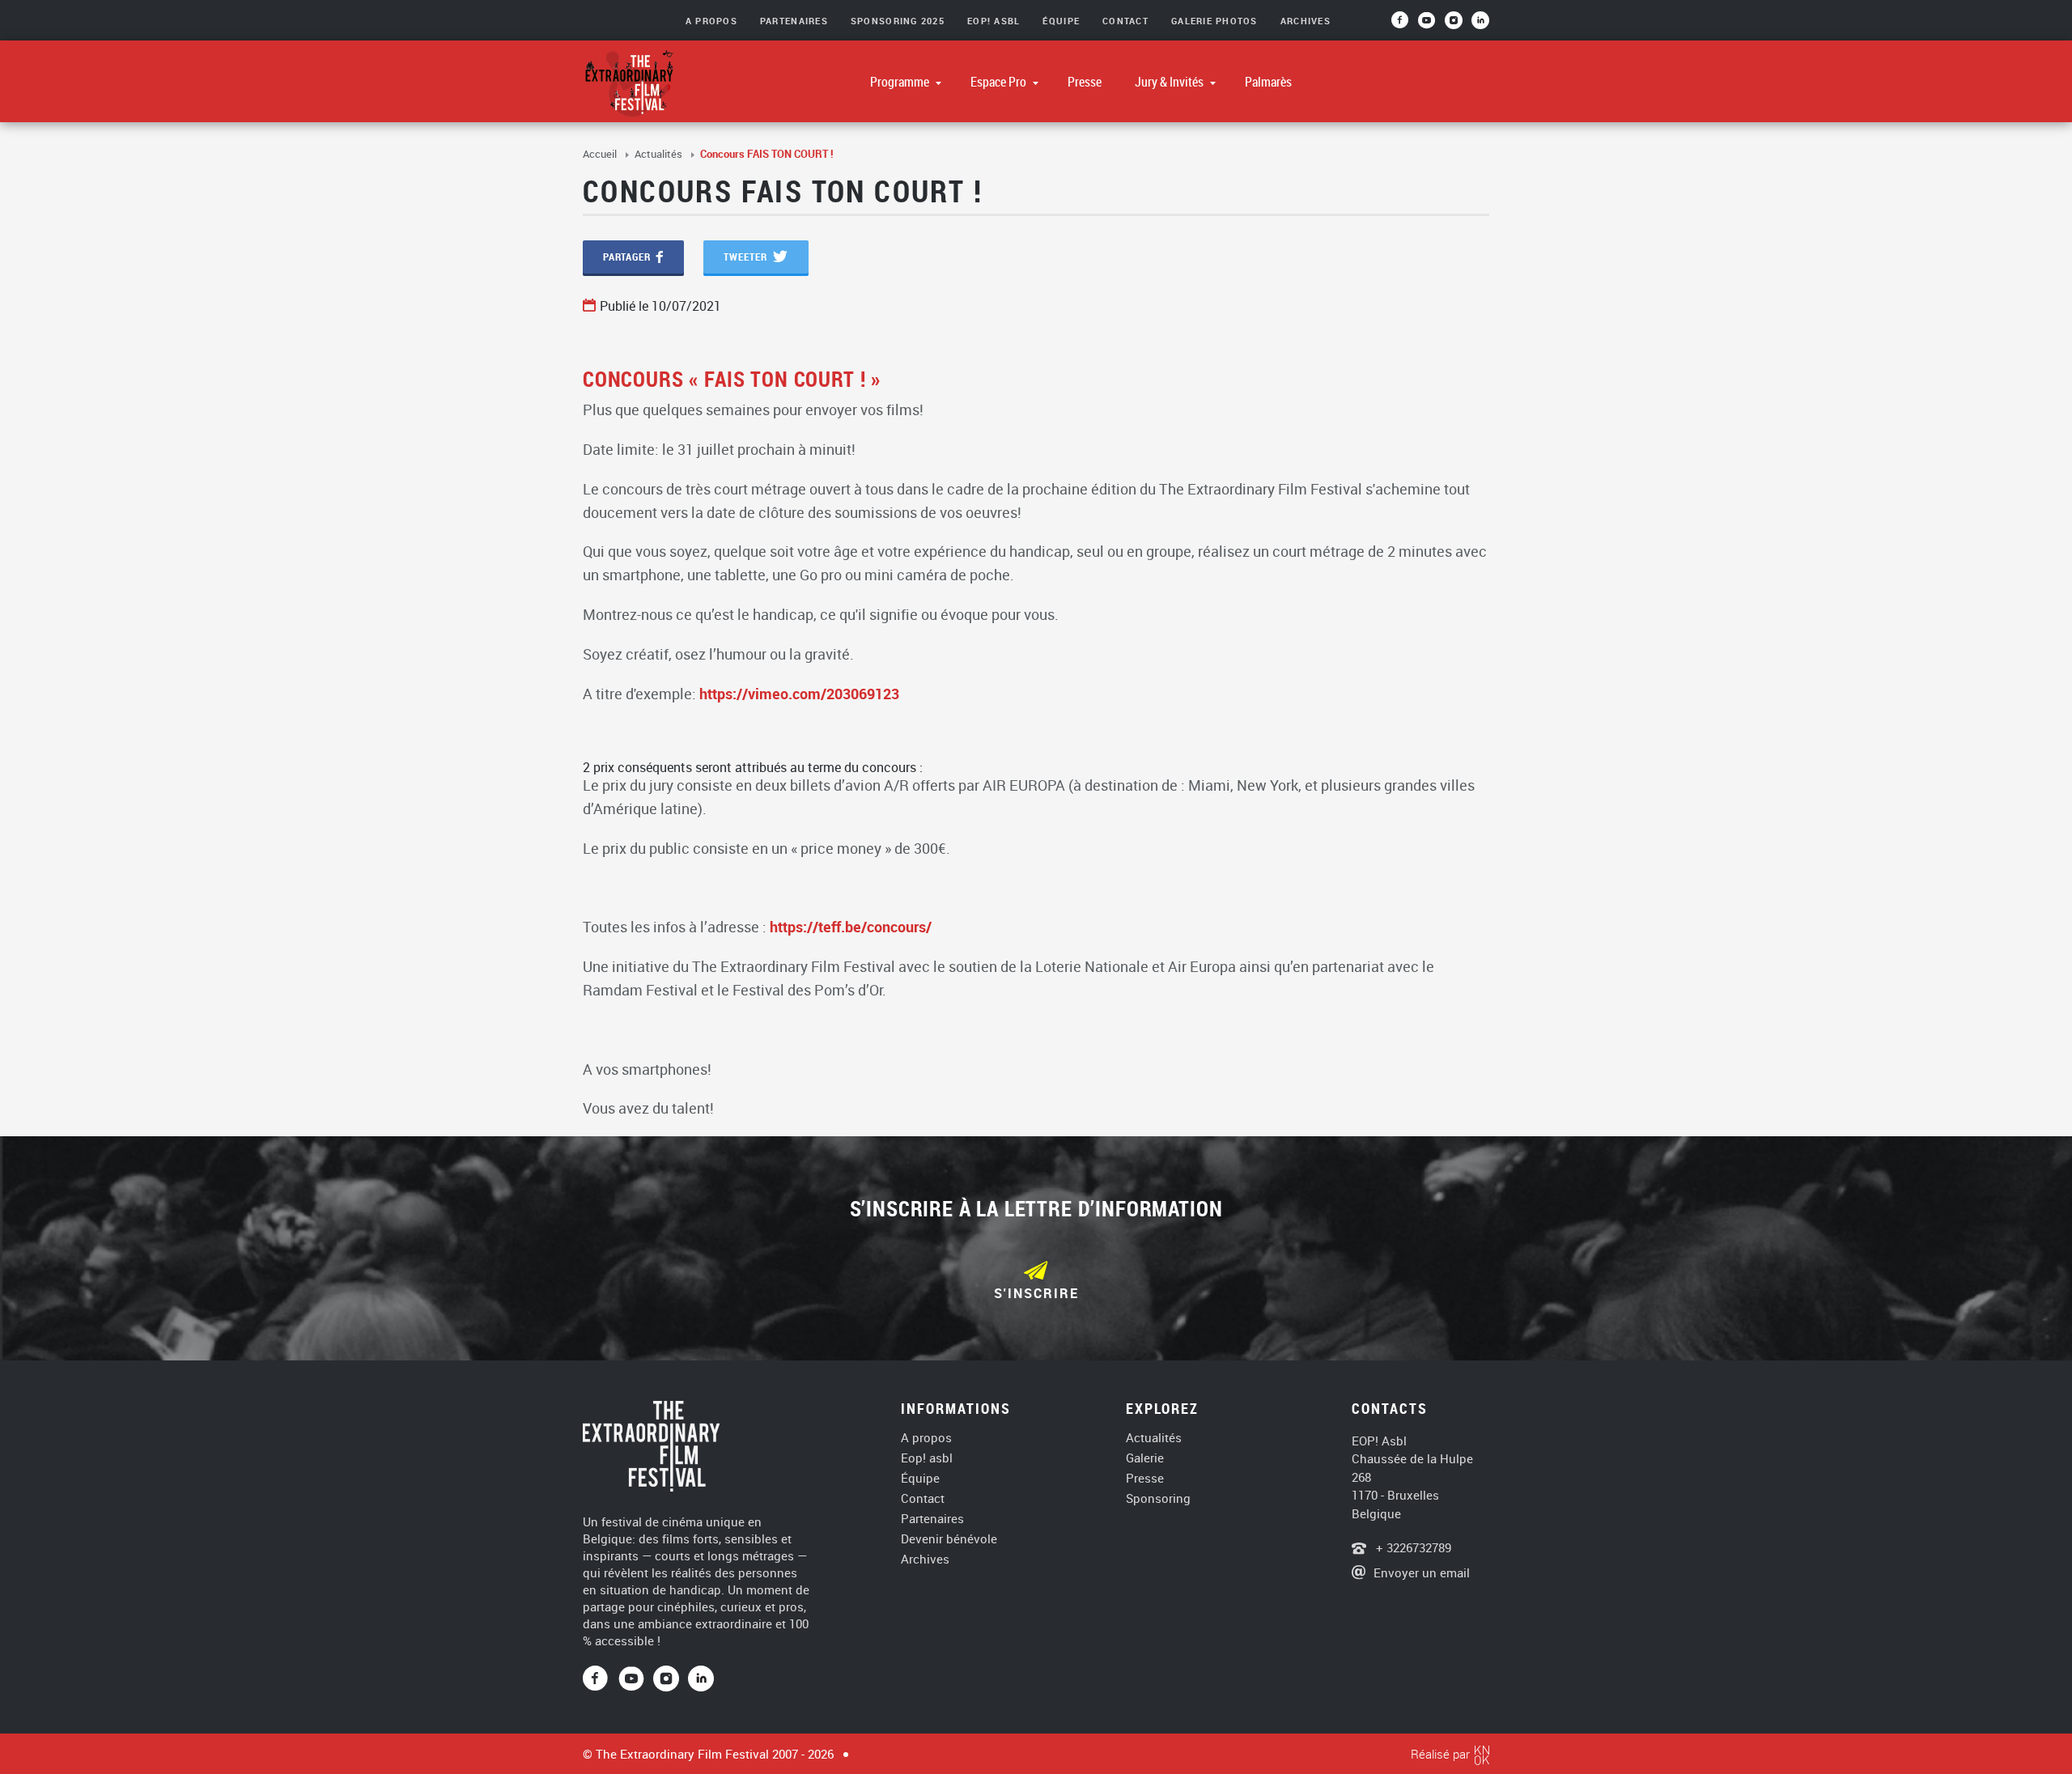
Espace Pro (1000, 82)
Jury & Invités (1170, 82)
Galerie (1145, 1458)
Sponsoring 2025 (898, 21)
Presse (1085, 82)
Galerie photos (1214, 21)
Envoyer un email (1422, 1572)
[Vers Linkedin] (701, 1679)
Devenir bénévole (949, 1539)
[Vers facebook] (1405, 25)
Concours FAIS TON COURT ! (767, 154)
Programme (901, 82)
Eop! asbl (927, 1458)
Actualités (660, 154)
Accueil (601, 154)
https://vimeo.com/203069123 (799, 694)
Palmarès (1268, 82)
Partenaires (794, 21)
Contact (1125, 21)
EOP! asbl (994, 21)
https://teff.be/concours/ (851, 927)
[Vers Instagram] (1455, 25)
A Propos (711, 21)
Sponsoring (1158, 1498)
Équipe (1061, 21)
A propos (926, 1438)
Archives (1306, 21)
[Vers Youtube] (1431, 25)
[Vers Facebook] (601, 1679)
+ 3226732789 (1412, 1547)
